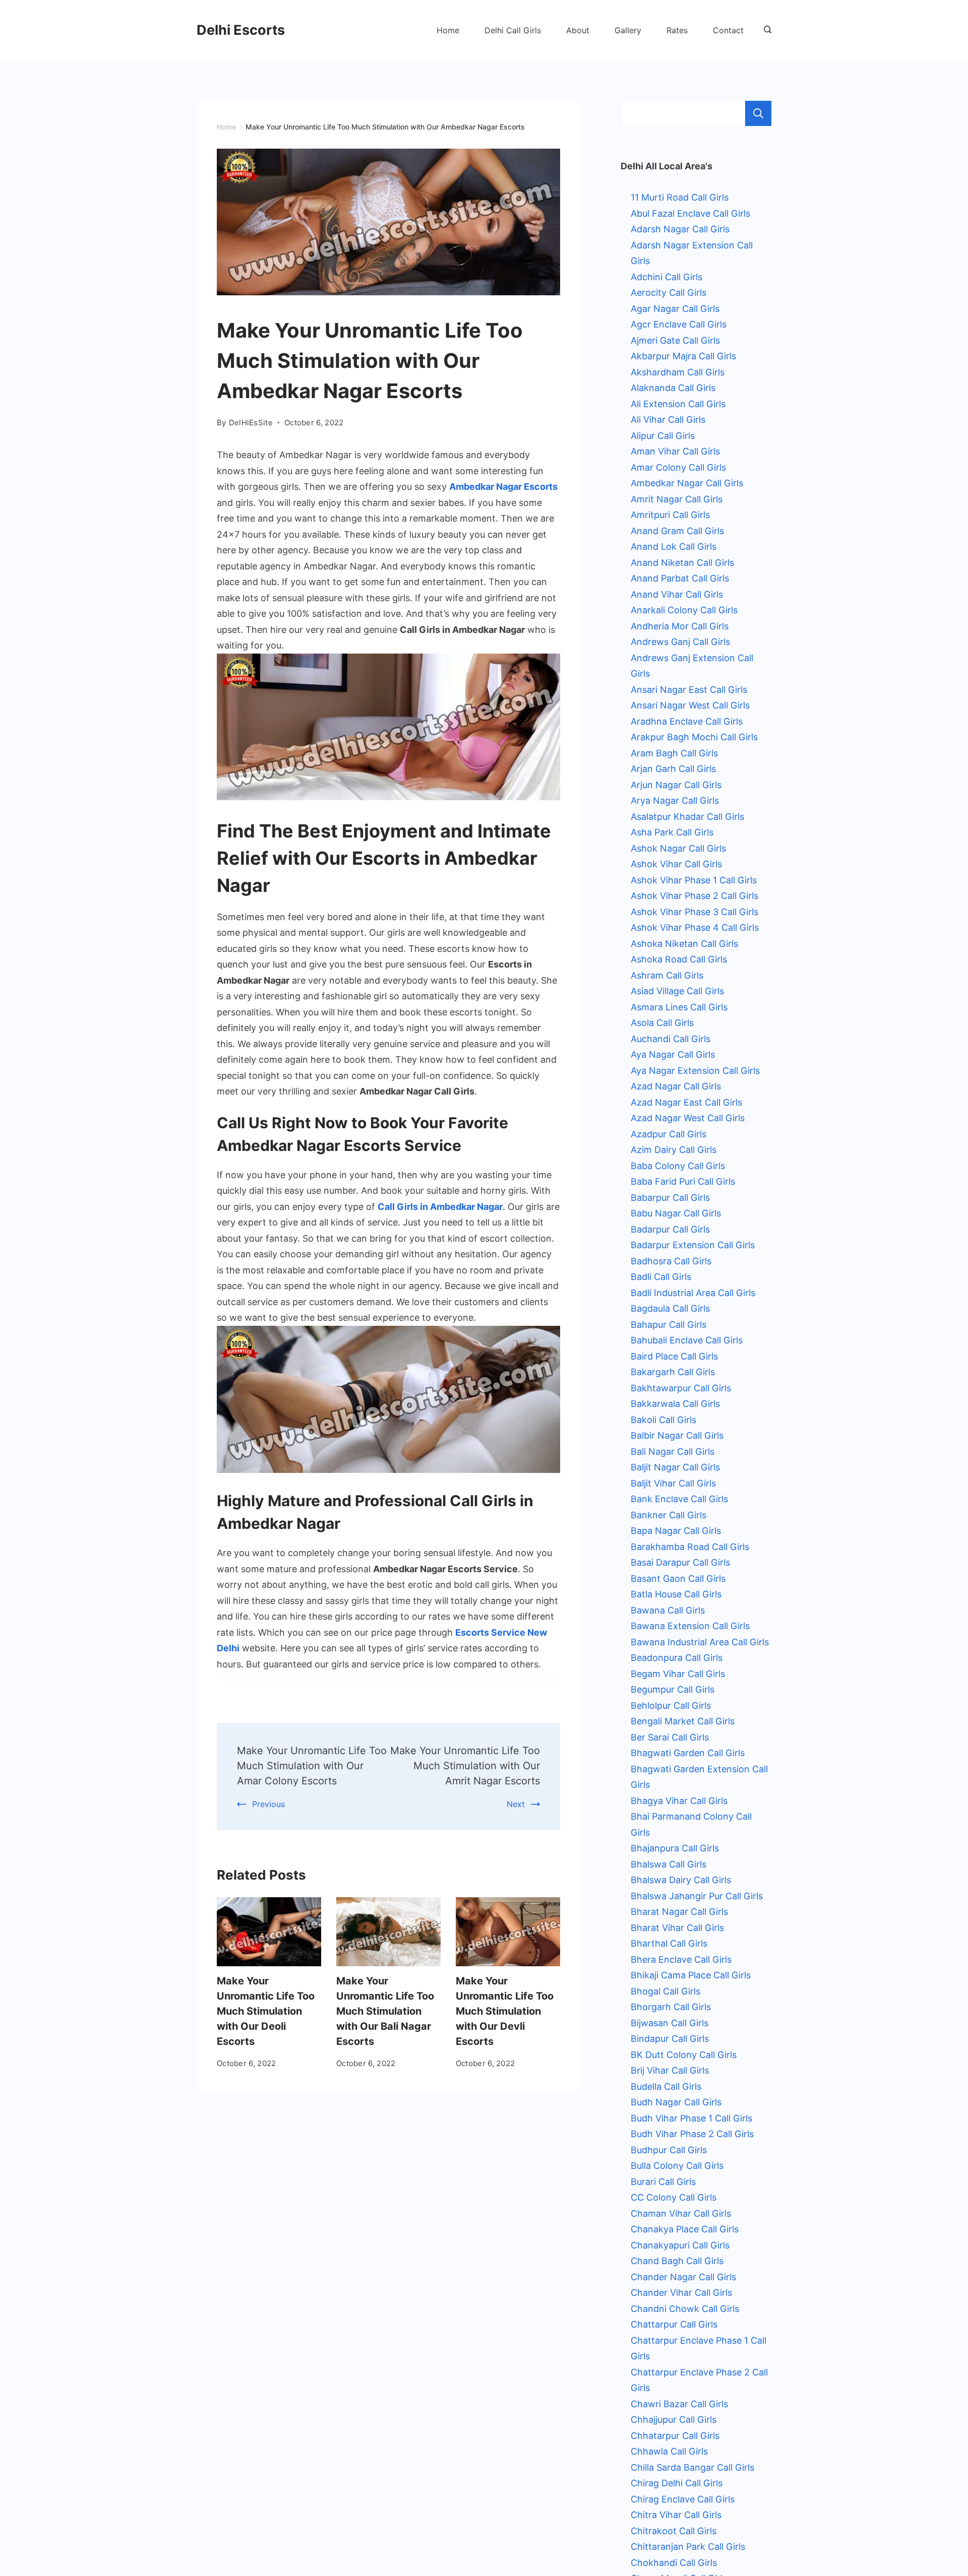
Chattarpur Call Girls (674, 2324)
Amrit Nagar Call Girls (677, 499)
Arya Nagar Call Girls (675, 800)
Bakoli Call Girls (663, 1420)
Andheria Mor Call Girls (680, 626)
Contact (728, 30)
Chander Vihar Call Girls (681, 2293)
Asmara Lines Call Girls (679, 1007)
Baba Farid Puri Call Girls (683, 1181)
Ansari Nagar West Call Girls (690, 705)
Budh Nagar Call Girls (676, 2102)
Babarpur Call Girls (670, 1198)
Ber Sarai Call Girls (670, 1737)
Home (448, 30)
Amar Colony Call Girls (678, 467)
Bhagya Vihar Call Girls (679, 1801)
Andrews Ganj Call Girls (680, 642)
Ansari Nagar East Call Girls (689, 690)
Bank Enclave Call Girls (679, 1499)
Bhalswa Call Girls (669, 1864)
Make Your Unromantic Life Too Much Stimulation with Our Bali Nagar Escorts (385, 2011)
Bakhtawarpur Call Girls (681, 1388)
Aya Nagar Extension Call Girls (695, 1071)
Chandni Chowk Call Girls (685, 2309)
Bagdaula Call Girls (670, 1308)
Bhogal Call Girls (665, 1991)
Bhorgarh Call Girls (671, 2007)
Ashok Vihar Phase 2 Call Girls (694, 896)
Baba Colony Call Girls (678, 1166)
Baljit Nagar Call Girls (675, 1467)
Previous (268, 1804)
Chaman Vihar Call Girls (681, 2213)
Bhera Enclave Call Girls (681, 1959)
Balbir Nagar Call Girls (677, 1435)
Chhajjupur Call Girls (674, 2420)
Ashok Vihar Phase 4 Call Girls (695, 927)
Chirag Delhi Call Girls (677, 2483)
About (578, 30)
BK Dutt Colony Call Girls (684, 2055)
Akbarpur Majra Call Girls (683, 356)
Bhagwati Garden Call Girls (688, 1753)
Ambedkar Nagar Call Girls (687, 483)
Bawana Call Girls (668, 1610)
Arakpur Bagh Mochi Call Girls (694, 737)
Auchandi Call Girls (671, 1039)
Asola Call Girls (662, 1023)
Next (516, 1804)
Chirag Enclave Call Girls (683, 2499)
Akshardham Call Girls (678, 372)
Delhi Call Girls (513, 30)
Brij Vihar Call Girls (670, 2070)
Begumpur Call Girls (673, 1689)
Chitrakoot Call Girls (674, 2531)
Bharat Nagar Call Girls (679, 1912)
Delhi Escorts (241, 30)
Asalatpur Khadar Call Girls (687, 817)
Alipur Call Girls (663, 436)
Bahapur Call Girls (669, 1325)
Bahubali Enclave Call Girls (687, 1340)
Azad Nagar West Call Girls (688, 1118)
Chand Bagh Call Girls (677, 2261)
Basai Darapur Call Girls (680, 1562)
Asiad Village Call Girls (677, 991)
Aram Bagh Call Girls (674, 753)
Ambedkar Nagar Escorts (503, 487)
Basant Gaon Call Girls (678, 1579)
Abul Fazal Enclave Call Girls (690, 213)
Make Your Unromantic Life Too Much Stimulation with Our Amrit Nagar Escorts (465, 1766)
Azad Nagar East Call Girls (686, 1102)
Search (758, 113)
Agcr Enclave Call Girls (679, 324)
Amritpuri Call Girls (670, 515)
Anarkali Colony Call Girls (684, 610)
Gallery (628, 30)
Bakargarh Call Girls (673, 1372)
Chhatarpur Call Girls (675, 2436)
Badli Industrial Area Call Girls (693, 1293)
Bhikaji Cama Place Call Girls (691, 1975)
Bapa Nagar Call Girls (676, 1531)
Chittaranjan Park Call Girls (688, 2547)
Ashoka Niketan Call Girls (684, 944)
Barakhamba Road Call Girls (690, 1547)
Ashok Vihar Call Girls (676, 864)
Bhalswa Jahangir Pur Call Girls (697, 1896)
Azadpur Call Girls (669, 1134)
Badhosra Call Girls (671, 1261)
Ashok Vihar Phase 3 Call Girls (694, 912)
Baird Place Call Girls (674, 1356)
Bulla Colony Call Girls (677, 2166)
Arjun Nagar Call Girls (676, 785)
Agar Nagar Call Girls (675, 309)
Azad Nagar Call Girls (676, 1086)
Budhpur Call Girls (669, 2150)
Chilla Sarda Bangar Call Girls (692, 2467)
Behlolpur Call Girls (671, 1705)
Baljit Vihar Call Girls (673, 1483)
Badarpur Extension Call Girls (693, 1245)
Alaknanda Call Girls (673, 388)
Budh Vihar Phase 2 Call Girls (692, 2134)
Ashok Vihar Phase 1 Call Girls (694, 880)
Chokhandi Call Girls (674, 2563)
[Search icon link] (765, 30)
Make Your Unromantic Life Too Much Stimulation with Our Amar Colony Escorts (312, 1766)
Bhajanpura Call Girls (675, 1848)
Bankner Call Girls (669, 1515)
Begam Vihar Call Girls (678, 1674)
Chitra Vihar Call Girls (676, 2515)
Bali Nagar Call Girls (673, 1452)
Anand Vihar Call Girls (677, 594)
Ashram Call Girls (667, 975)
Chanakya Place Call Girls (685, 2229)
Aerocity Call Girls (669, 293)
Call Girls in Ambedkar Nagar (440, 1207)
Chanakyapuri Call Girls (680, 2245)
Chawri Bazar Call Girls (679, 2404)
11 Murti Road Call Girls (680, 197)
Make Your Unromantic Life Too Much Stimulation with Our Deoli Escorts (266, 2011)
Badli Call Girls (661, 1277)
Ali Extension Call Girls (678, 404)
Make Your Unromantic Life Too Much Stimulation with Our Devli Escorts (505, 2011)
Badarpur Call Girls (670, 1229)
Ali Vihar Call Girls (668, 420)
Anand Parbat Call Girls (680, 578)
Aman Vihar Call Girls (675, 451)
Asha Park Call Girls (672, 832)
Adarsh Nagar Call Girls (680, 229)
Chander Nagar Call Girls (683, 2277)
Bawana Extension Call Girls (690, 1626)
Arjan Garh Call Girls (673, 769)
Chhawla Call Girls (669, 2451)
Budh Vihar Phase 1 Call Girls (691, 2118)
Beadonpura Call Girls (677, 1658)
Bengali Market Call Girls (683, 1721)
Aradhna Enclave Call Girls (687, 721)
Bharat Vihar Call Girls (677, 1928)
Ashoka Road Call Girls (679, 959)
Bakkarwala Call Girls (675, 1404)
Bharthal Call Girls (669, 1943)
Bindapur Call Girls (670, 2039)
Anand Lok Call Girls (674, 546)
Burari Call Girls (663, 2182)
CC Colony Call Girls (674, 2197)
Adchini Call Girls (667, 277)
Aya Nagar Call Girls (673, 1054)
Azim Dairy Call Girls (674, 1150)
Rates (677, 30)
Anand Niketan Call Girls (682, 563)
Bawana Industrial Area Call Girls (700, 1642)
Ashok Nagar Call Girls (678, 848)
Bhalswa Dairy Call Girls (681, 1880)
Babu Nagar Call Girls (676, 1213)
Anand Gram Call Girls (677, 531)
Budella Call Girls (666, 2086)
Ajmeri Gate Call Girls (675, 340)
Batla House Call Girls (676, 1594)
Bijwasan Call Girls (670, 2023)
